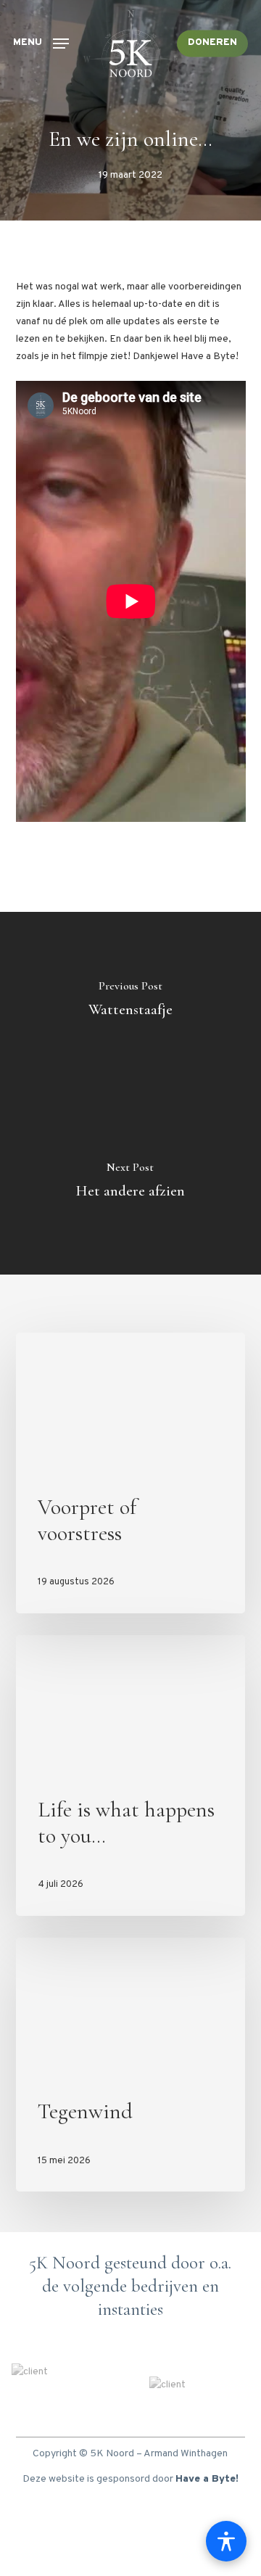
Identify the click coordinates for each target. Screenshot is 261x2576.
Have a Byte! (207, 2479)
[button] (41, 43)
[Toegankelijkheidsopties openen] (226, 2541)
